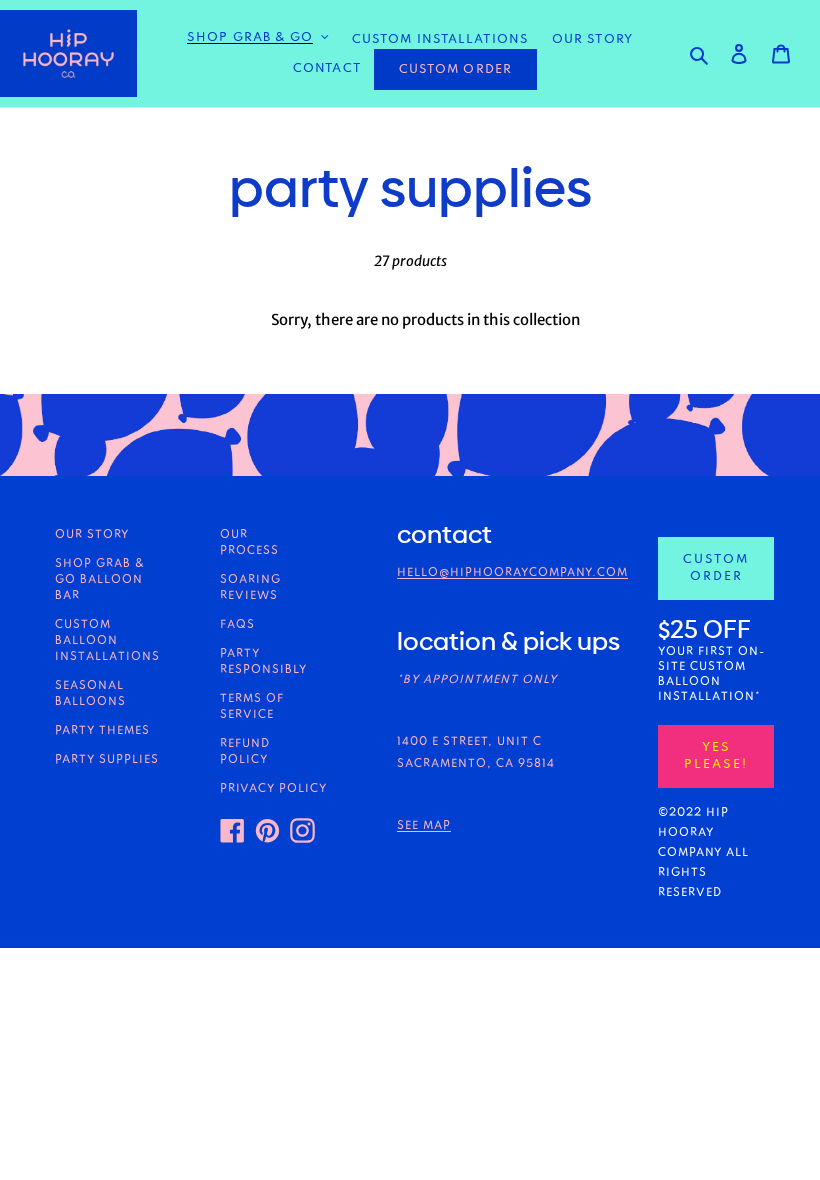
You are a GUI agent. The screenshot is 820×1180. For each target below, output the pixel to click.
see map (424, 826)
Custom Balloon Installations (107, 641)
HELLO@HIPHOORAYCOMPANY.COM (512, 573)
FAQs (237, 625)
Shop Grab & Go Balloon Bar (100, 580)
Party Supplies (107, 760)
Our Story (92, 535)
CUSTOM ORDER (455, 69)
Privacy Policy (273, 789)
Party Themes (102, 731)
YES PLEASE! (716, 756)
